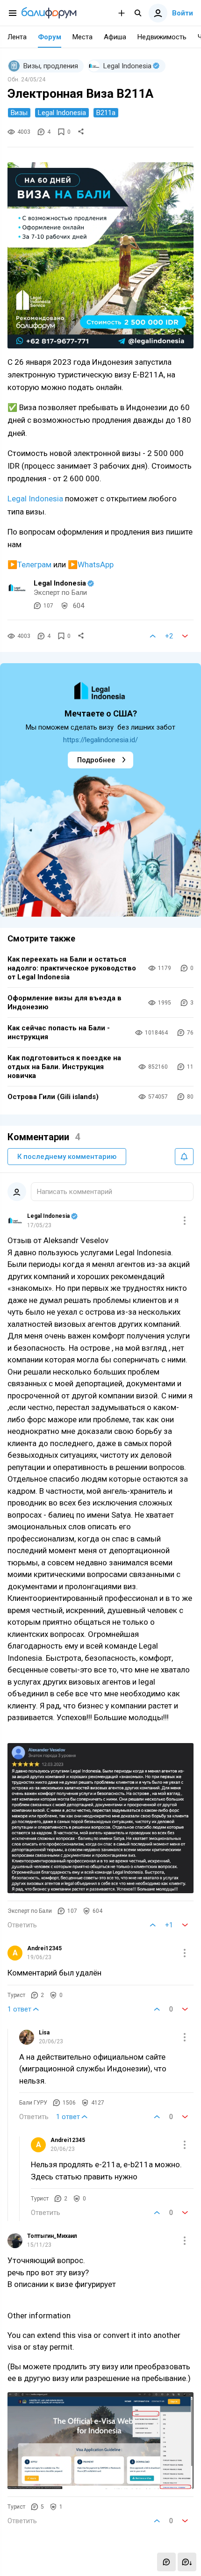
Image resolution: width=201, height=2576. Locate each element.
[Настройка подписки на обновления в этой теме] (184, 1157)
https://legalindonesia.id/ (100, 740)
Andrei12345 (44, 1948)
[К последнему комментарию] (187, 2562)
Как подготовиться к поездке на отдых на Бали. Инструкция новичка (64, 1067)
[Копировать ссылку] (81, 132)
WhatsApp (96, 564)
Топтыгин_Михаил (52, 2236)
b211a (106, 113)
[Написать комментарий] (166, 2562)
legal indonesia (62, 113)
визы (19, 113)
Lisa (44, 2033)
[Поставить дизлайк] (185, 636)
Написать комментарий (75, 1192)
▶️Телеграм (29, 564)
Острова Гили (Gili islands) (53, 1097)
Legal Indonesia (35, 499)
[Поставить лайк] (153, 636)
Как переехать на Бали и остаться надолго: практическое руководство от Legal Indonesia (72, 968)
